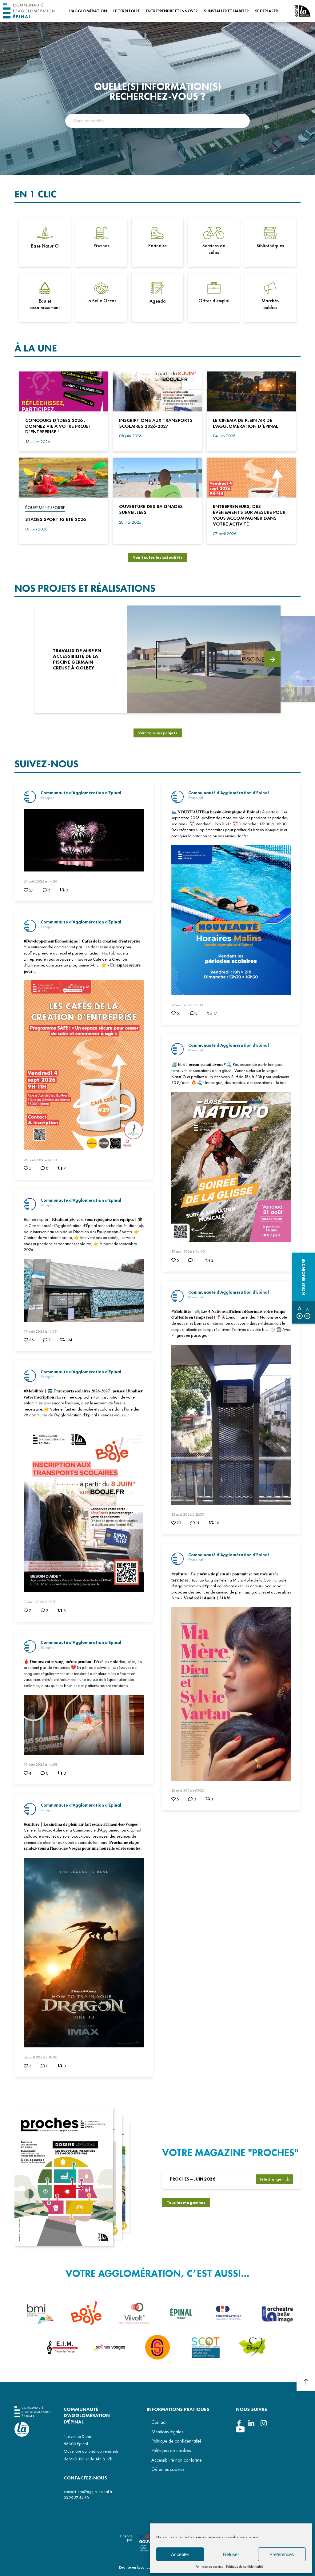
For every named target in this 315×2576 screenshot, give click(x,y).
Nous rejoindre (304, 1277)
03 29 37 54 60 (76, 2498)
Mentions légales (167, 2432)
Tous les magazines (186, 2203)
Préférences (282, 2554)
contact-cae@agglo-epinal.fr (88, 2492)
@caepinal (48, 798)
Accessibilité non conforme (177, 2460)
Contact (159, 2422)
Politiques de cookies (171, 2451)
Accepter (180, 2554)
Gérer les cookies (168, 2470)
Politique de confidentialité (245, 2566)
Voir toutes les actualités (158, 557)
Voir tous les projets (158, 733)
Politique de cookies (209, 2566)
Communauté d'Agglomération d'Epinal (81, 793)
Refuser (231, 2554)
